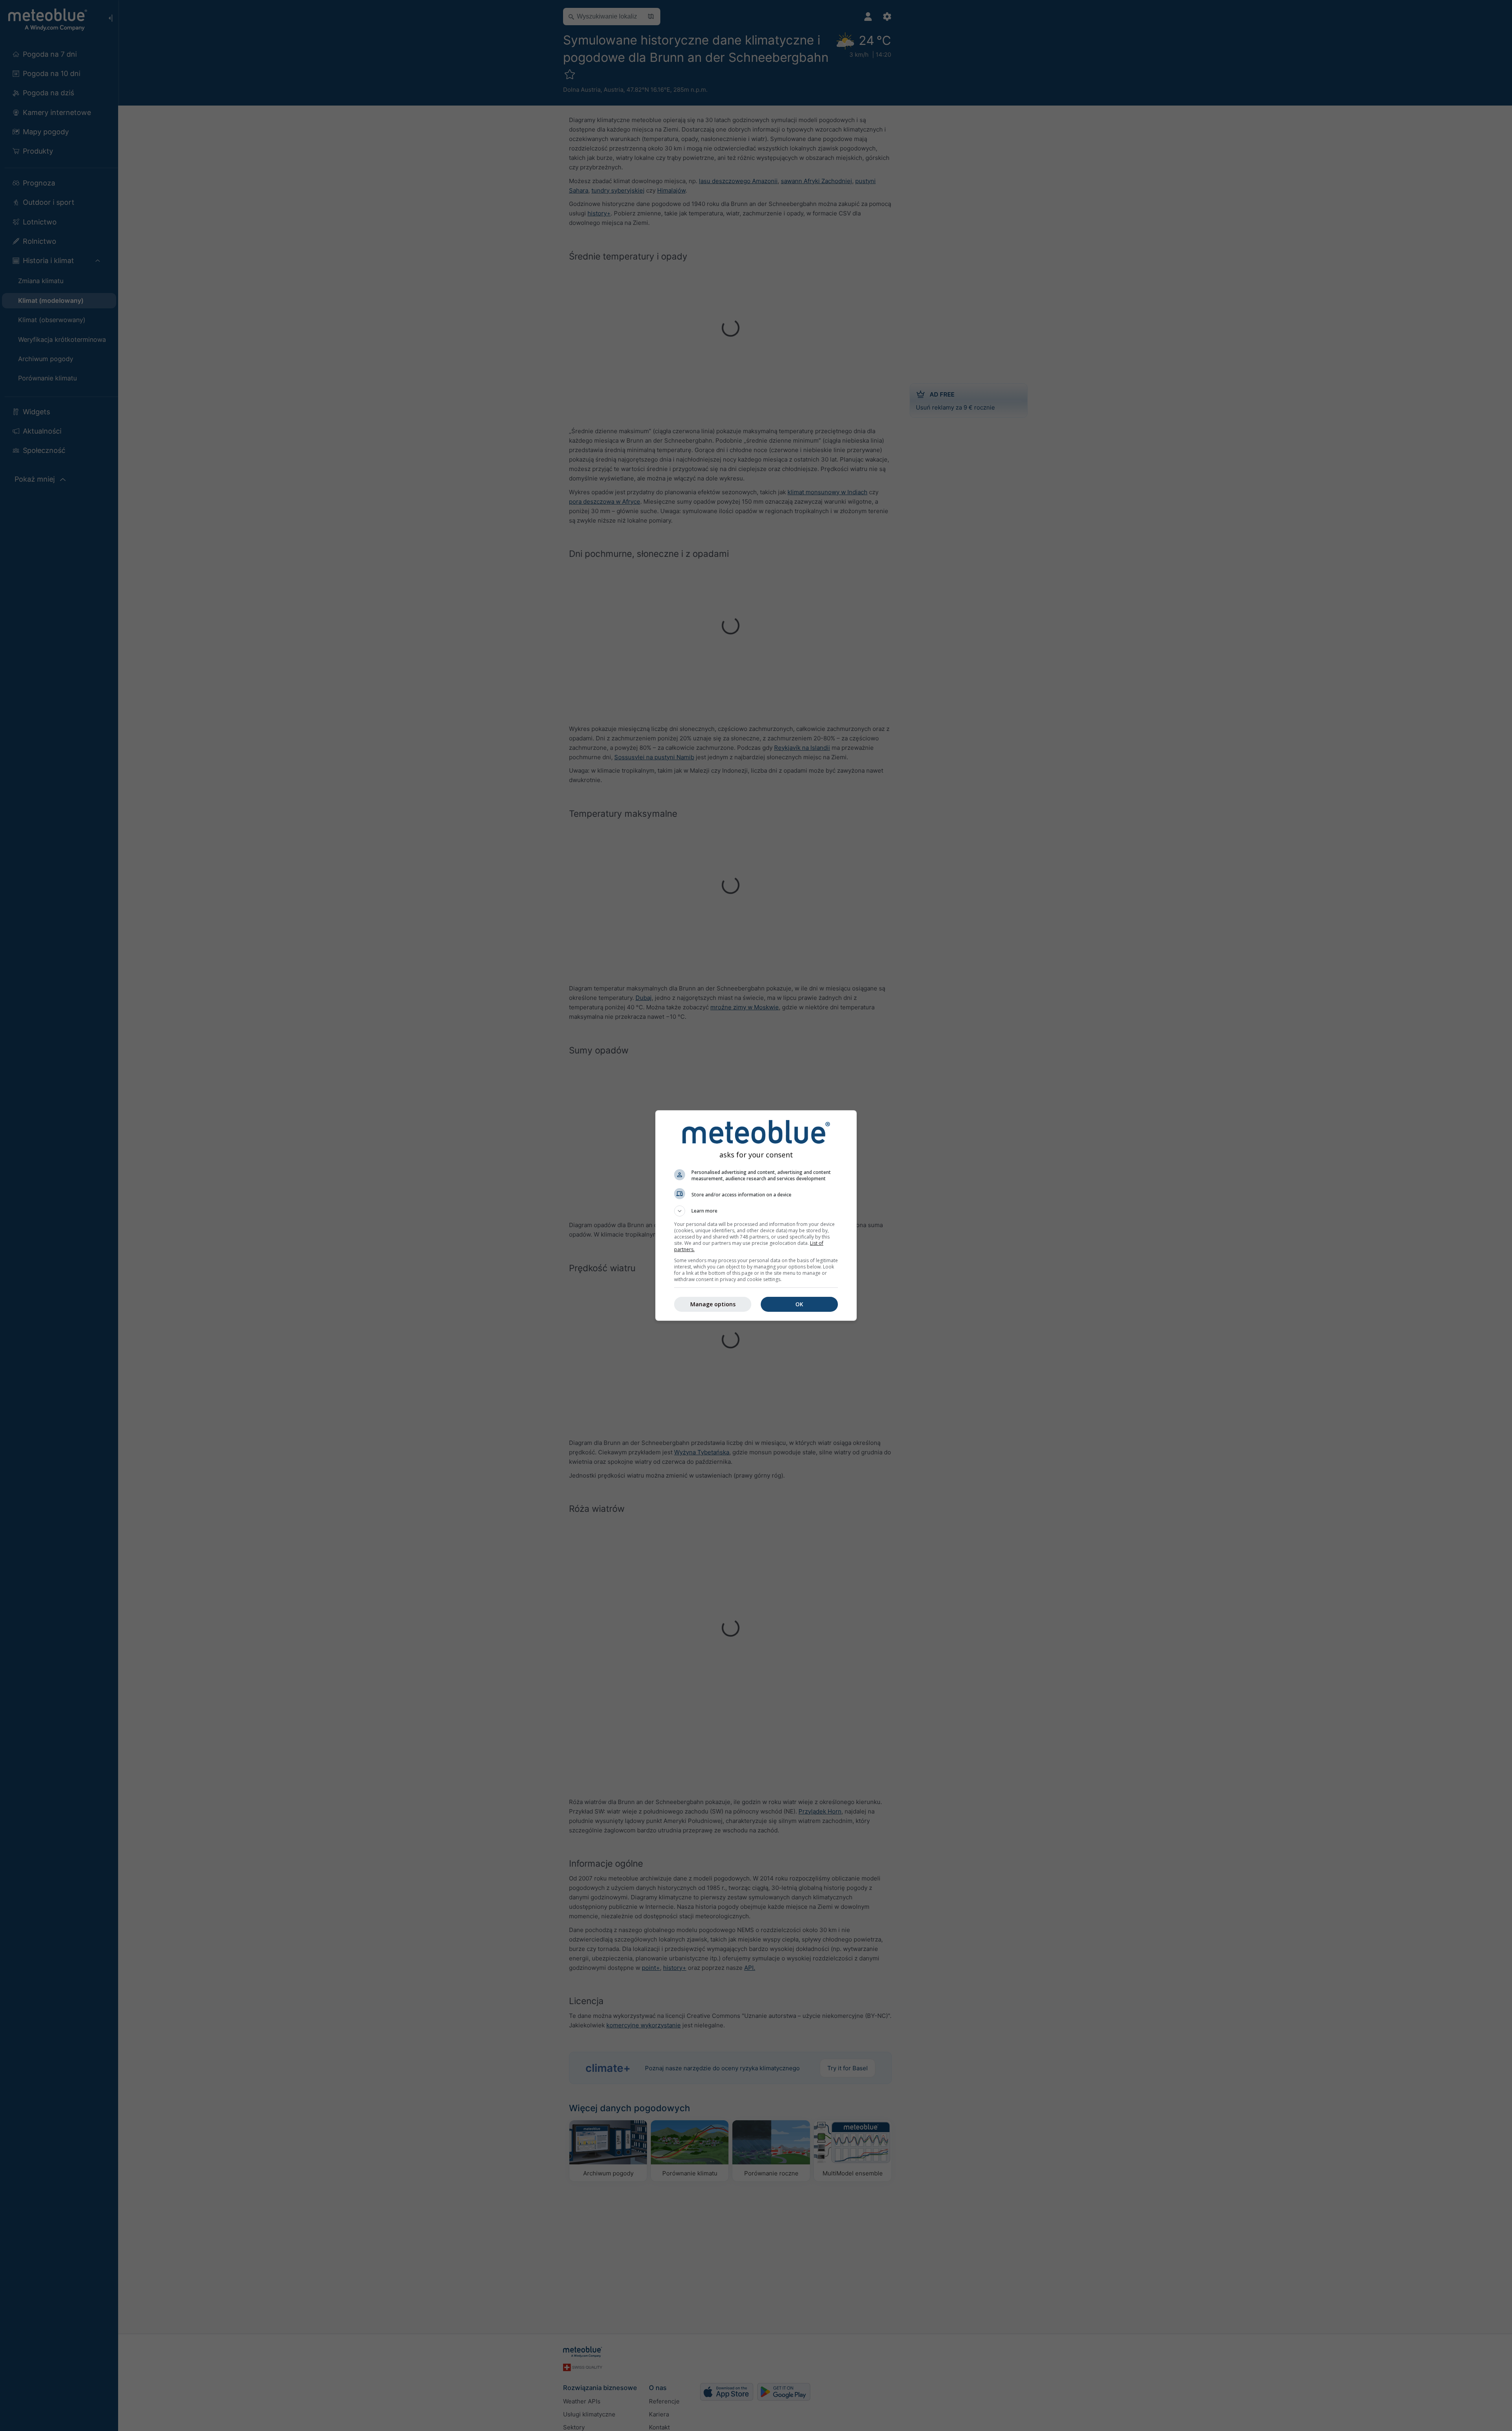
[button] (756, 1211)
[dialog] (756, 1215)
